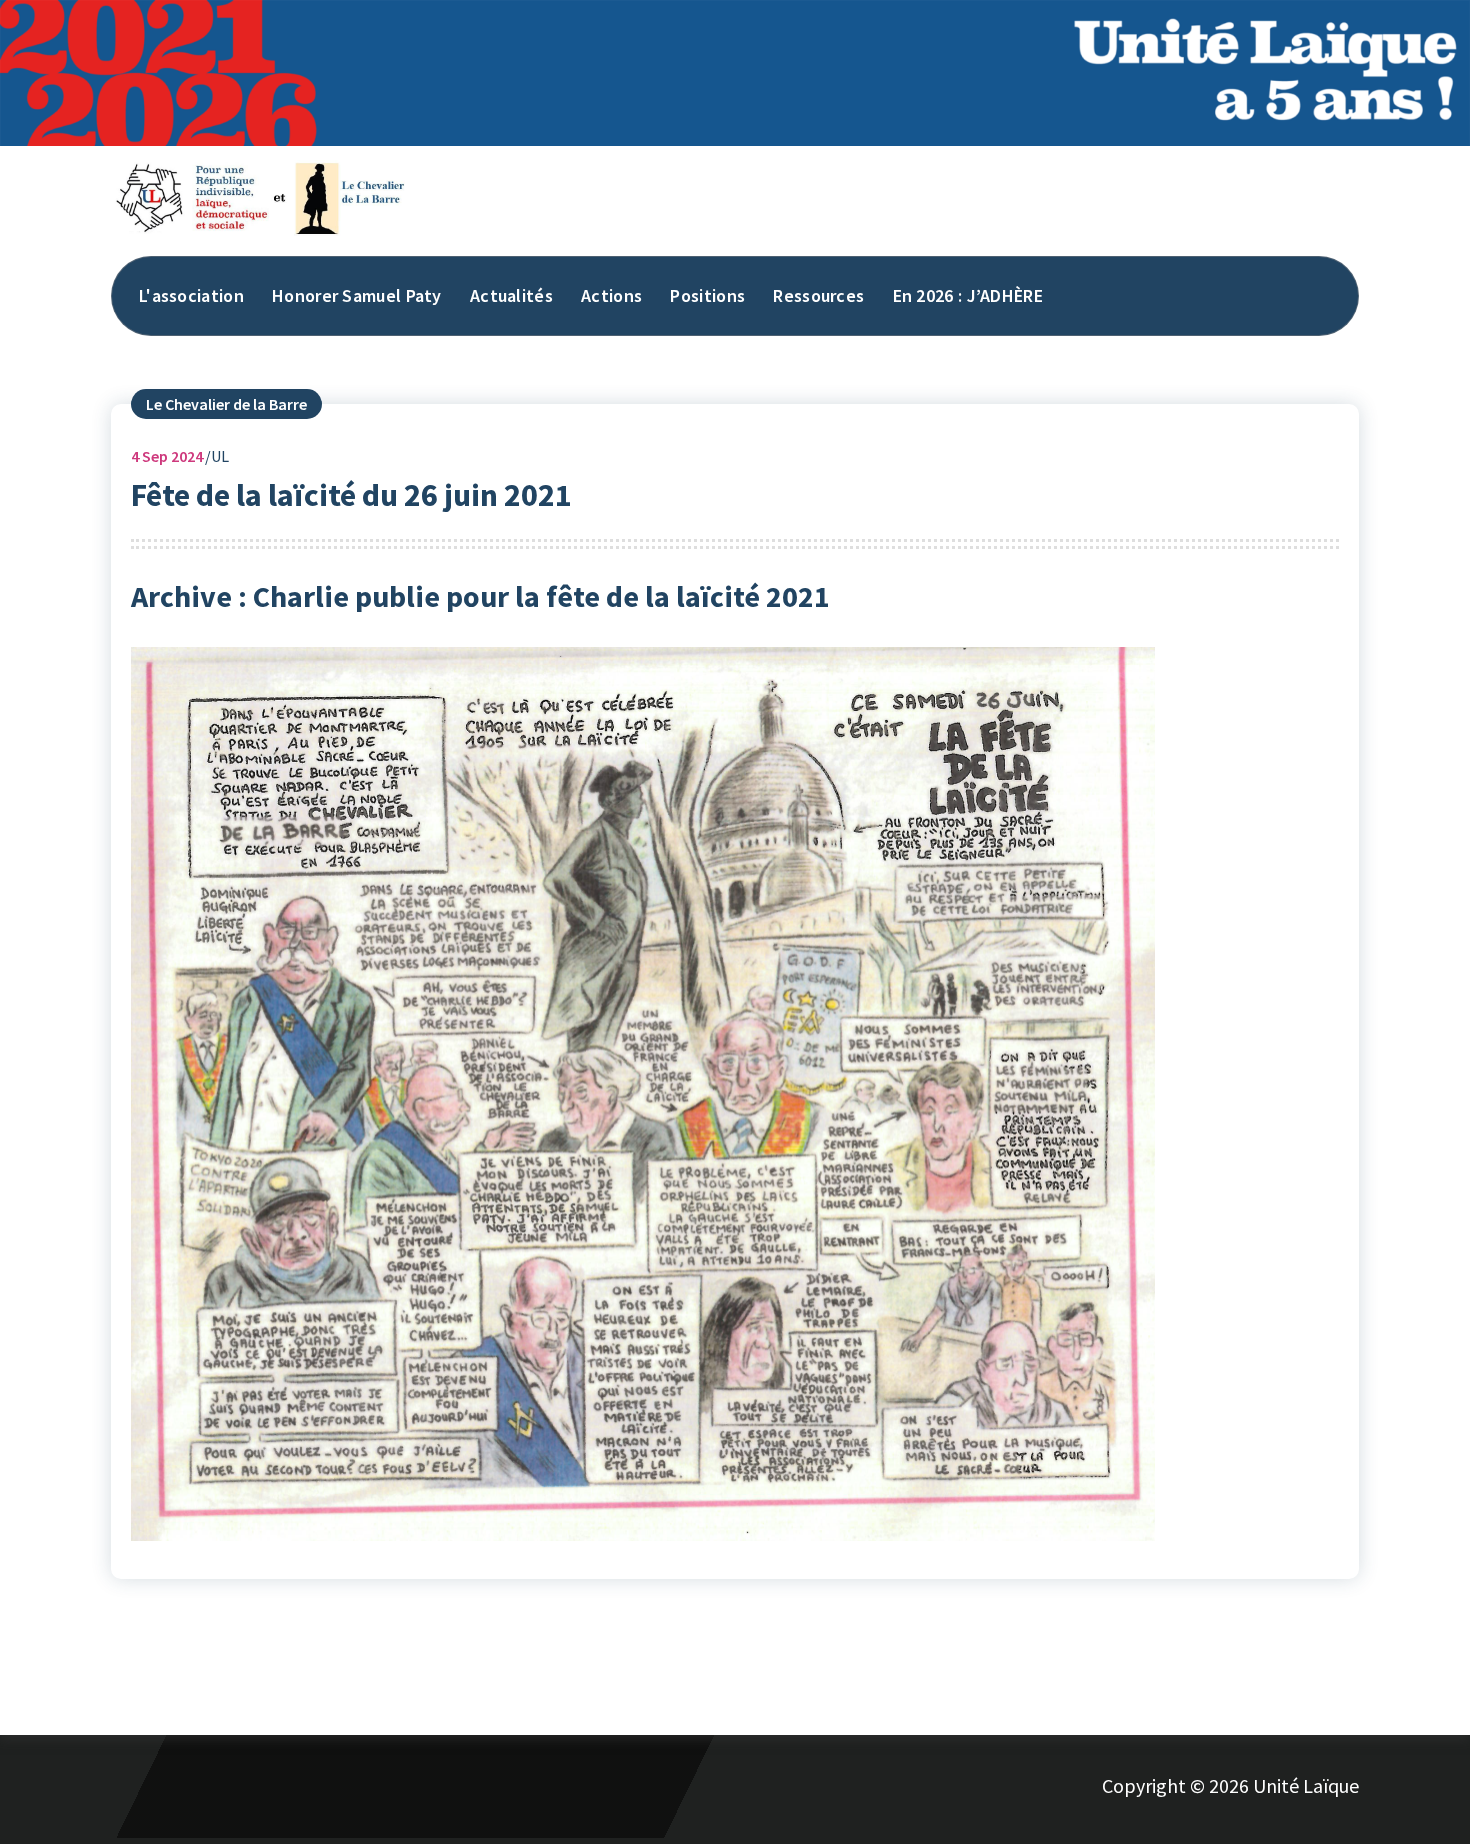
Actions (611, 295)
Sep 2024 (167, 456)
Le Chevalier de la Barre (226, 404)
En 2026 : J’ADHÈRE (968, 295)
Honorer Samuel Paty (357, 295)
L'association (191, 295)
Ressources (818, 295)
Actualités (511, 295)
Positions (707, 295)
